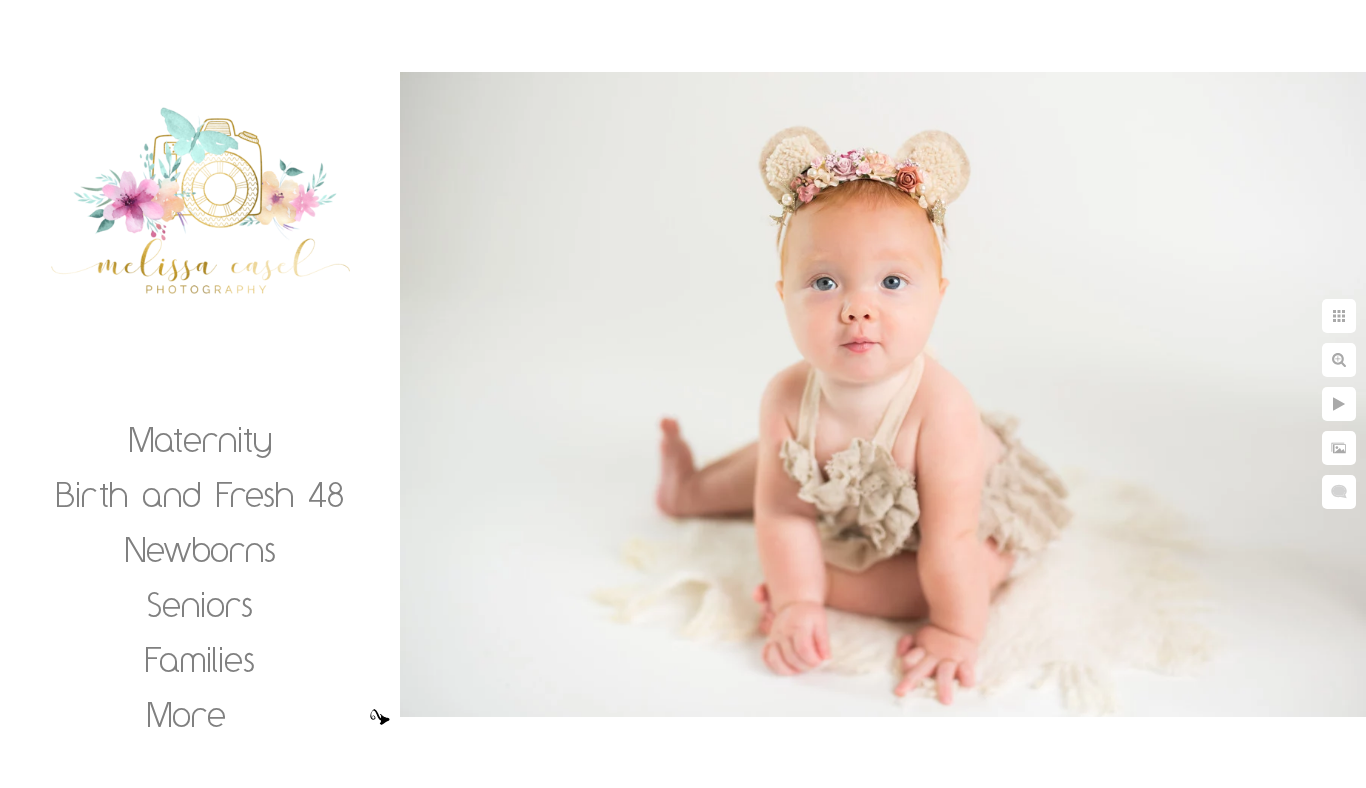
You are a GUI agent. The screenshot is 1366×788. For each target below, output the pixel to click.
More (186, 714)
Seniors (200, 604)
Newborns (200, 549)
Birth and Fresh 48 (200, 494)
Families (200, 659)
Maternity (200, 439)
